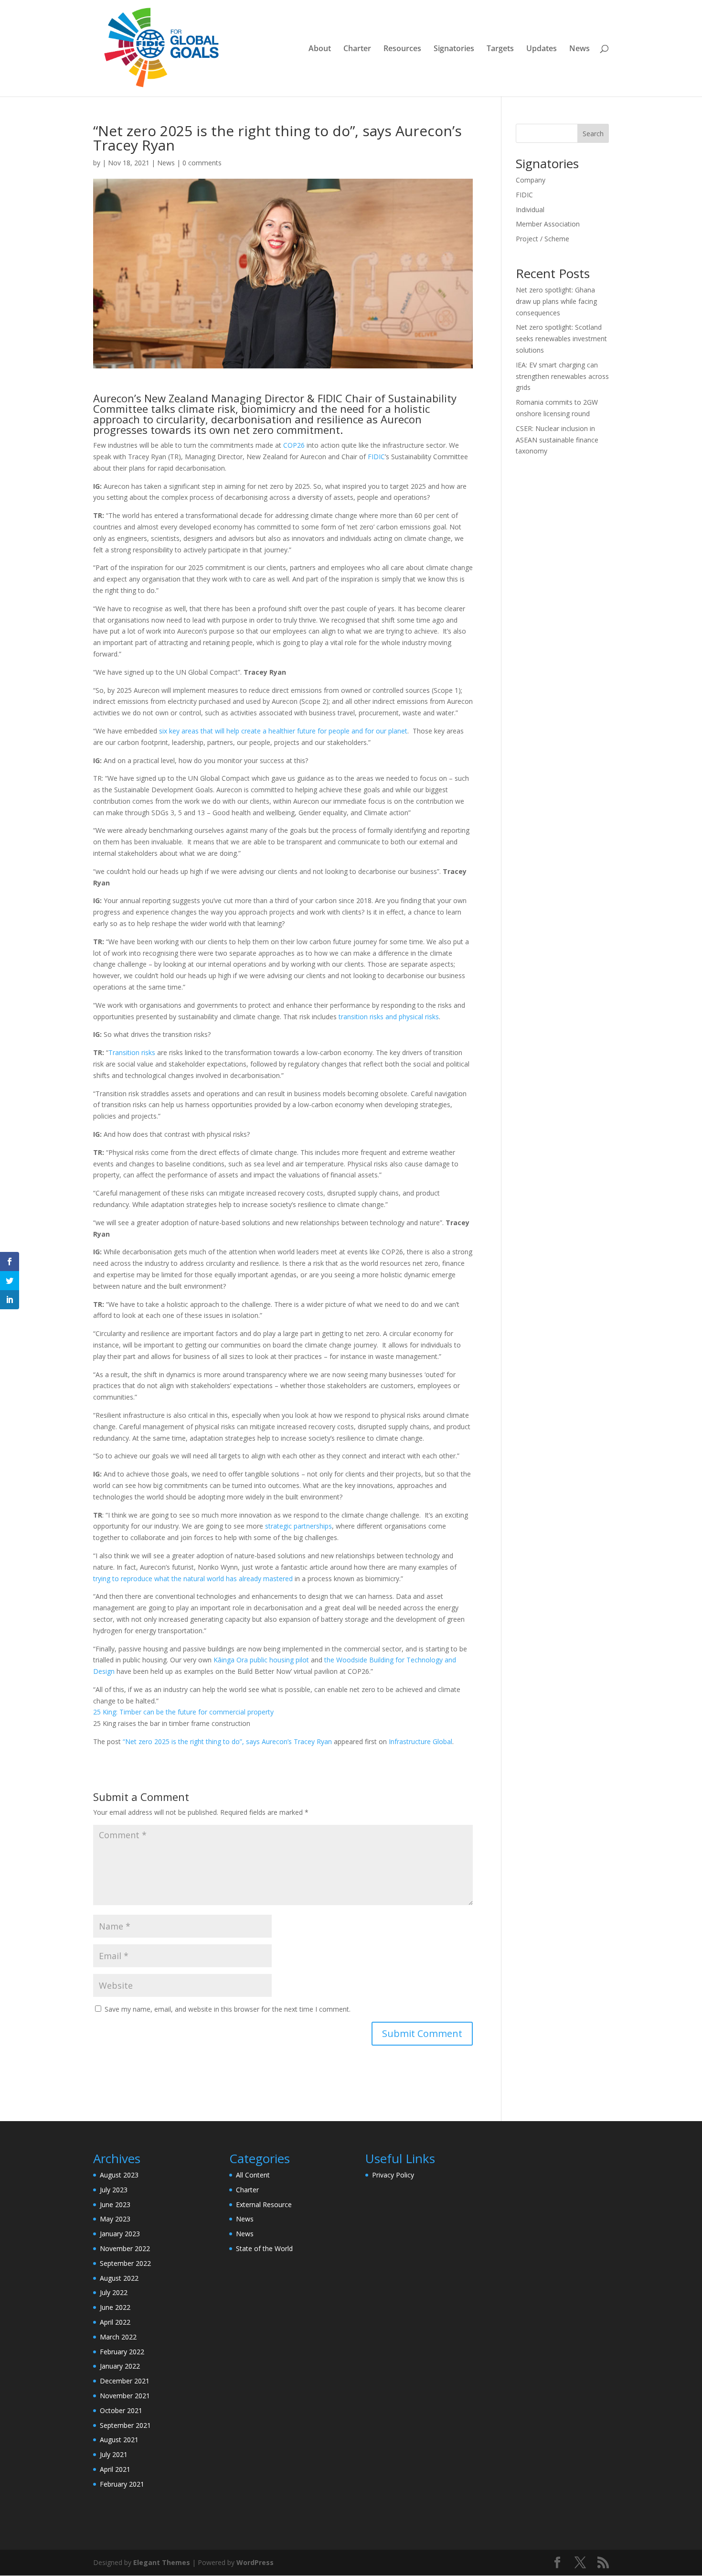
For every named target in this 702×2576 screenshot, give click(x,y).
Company (531, 180)
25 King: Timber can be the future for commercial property (183, 1712)
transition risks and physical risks (389, 1017)
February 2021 (122, 2484)
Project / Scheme (542, 239)
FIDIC (376, 457)
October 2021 (121, 2410)
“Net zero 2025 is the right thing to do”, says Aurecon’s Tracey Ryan (227, 1741)
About (320, 49)
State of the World (264, 2248)
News (580, 49)
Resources (402, 49)
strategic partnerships (298, 1526)
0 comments (202, 163)
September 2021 (125, 2425)
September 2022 (125, 2263)
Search (593, 134)
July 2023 (114, 2190)
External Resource (264, 2204)
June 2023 (115, 2204)
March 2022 (118, 2337)
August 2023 (119, 2175)
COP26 (294, 445)
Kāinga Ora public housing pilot (261, 1660)
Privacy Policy (393, 2175)
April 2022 (115, 2322)
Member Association (548, 224)
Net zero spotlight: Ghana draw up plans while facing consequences (556, 301)
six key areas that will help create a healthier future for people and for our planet (283, 731)
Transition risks (132, 1052)
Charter (357, 49)
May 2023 (115, 2219)
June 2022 (115, 2307)
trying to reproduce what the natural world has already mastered (193, 1579)
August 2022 (119, 2278)
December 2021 (125, 2381)
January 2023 (120, 2234)
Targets (500, 49)
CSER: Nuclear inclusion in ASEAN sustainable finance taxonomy (557, 440)
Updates (542, 49)
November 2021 (125, 2396)
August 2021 (119, 2440)
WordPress (255, 2562)
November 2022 (125, 2248)
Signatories (454, 49)
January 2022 (120, 2366)
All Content (253, 2175)
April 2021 (115, 2469)
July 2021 (114, 2454)
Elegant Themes (162, 2562)
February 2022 (122, 2352)
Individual (530, 210)
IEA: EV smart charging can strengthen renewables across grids (562, 376)
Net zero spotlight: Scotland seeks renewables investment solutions (561, 339)
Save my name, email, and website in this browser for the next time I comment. (228, 2009)
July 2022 (114, 2292)
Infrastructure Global (420, 1741)
